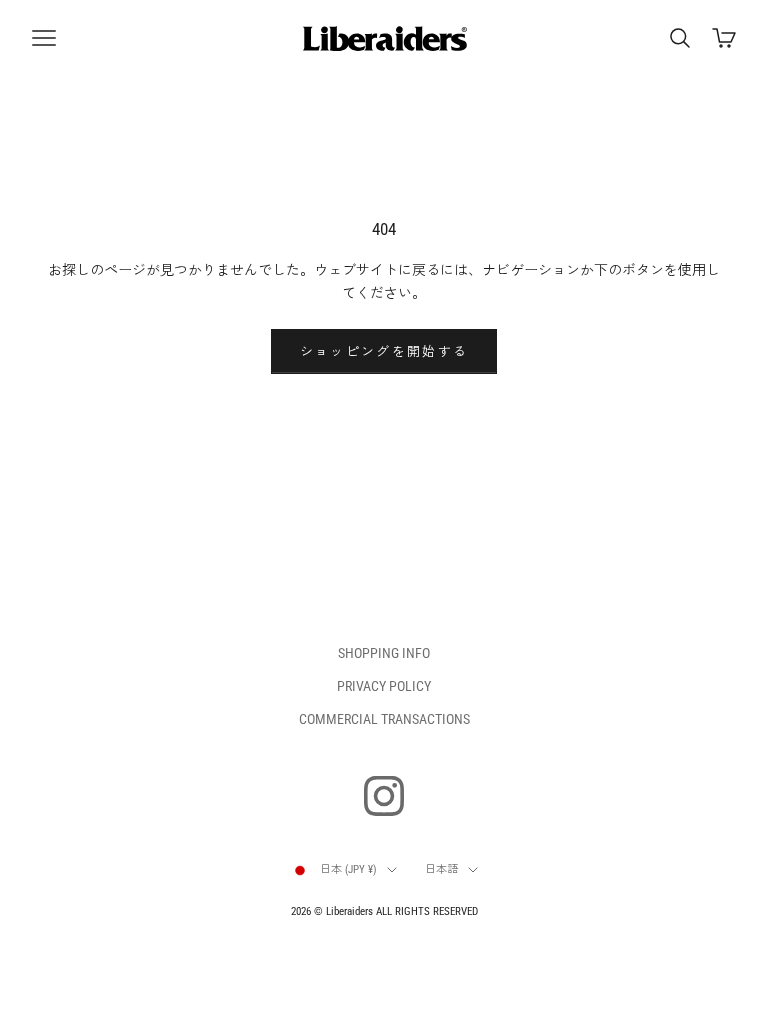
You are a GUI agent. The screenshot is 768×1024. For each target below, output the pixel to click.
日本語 (441, 869)
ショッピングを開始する (384, 351)
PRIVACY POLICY (384, 686)
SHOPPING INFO (384, 653)
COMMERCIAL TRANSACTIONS (384, 719)
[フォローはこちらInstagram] (384, 796)
